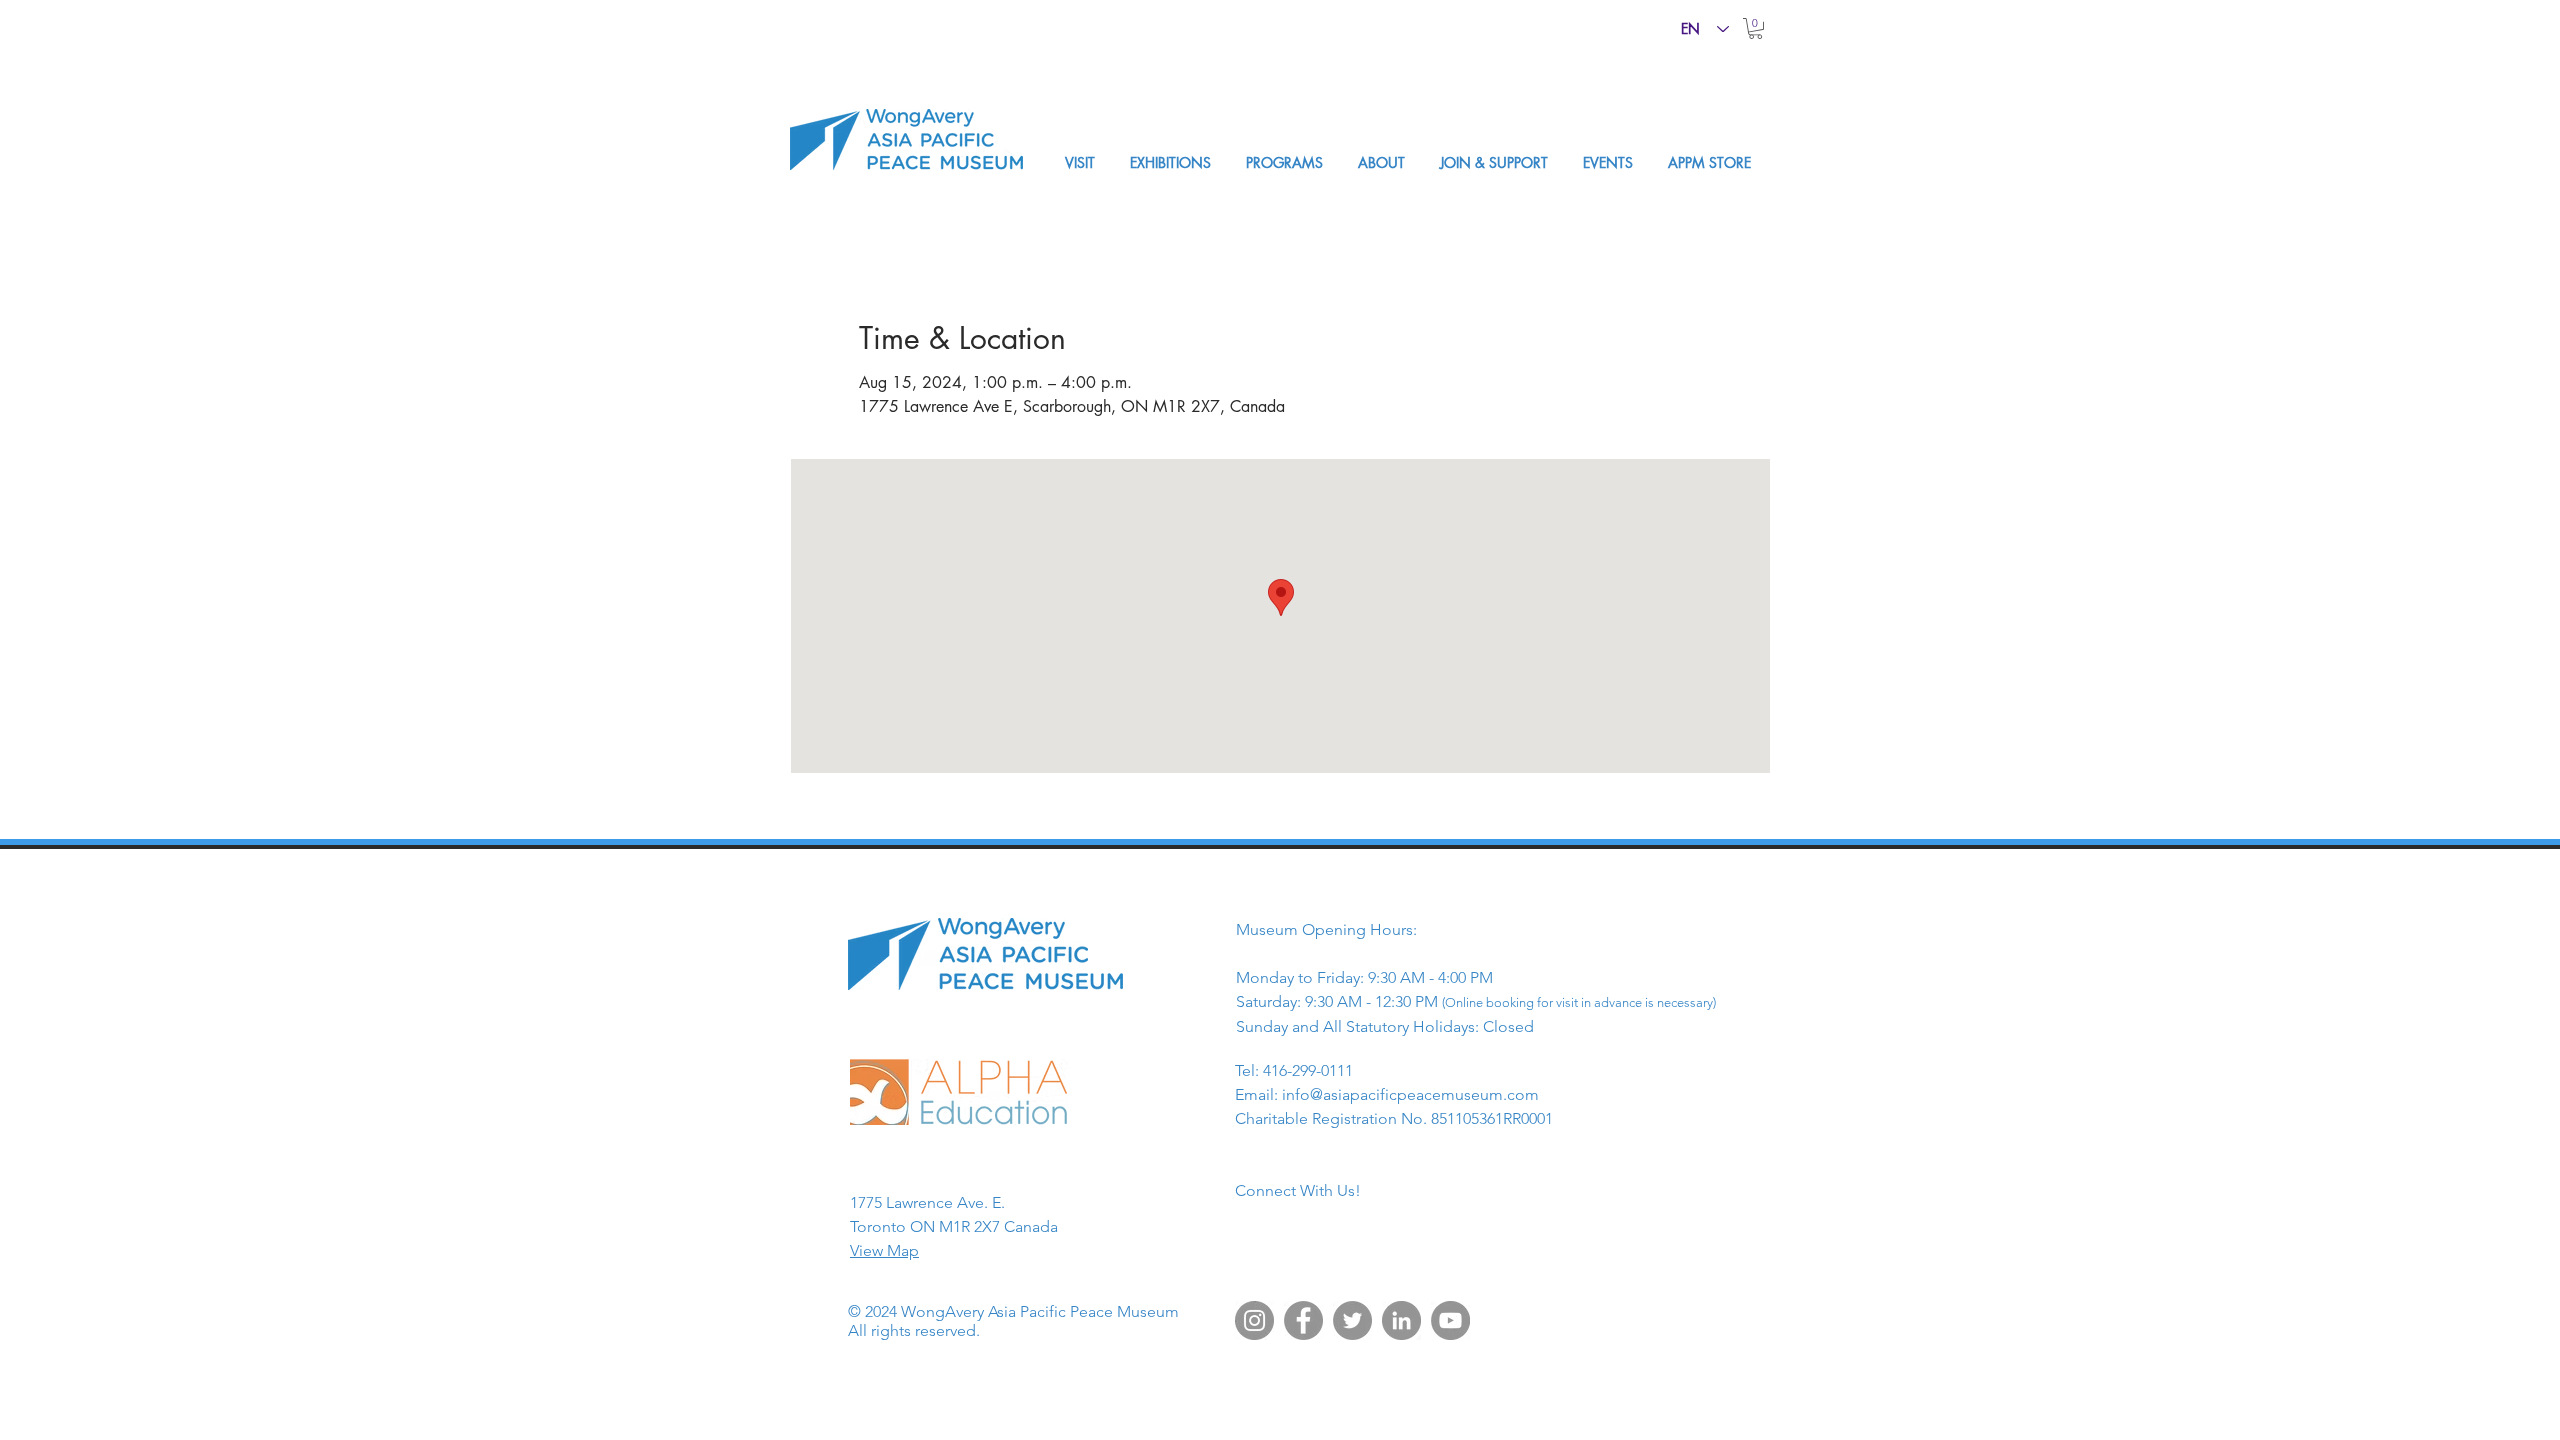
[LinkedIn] (1401, 1320)
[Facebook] (1303, 1320)
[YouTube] (1450, 1320)
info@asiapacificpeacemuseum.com (1410, 1094)
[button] (1755, 28)
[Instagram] (1254, 1320)
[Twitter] (1352, 1320)
